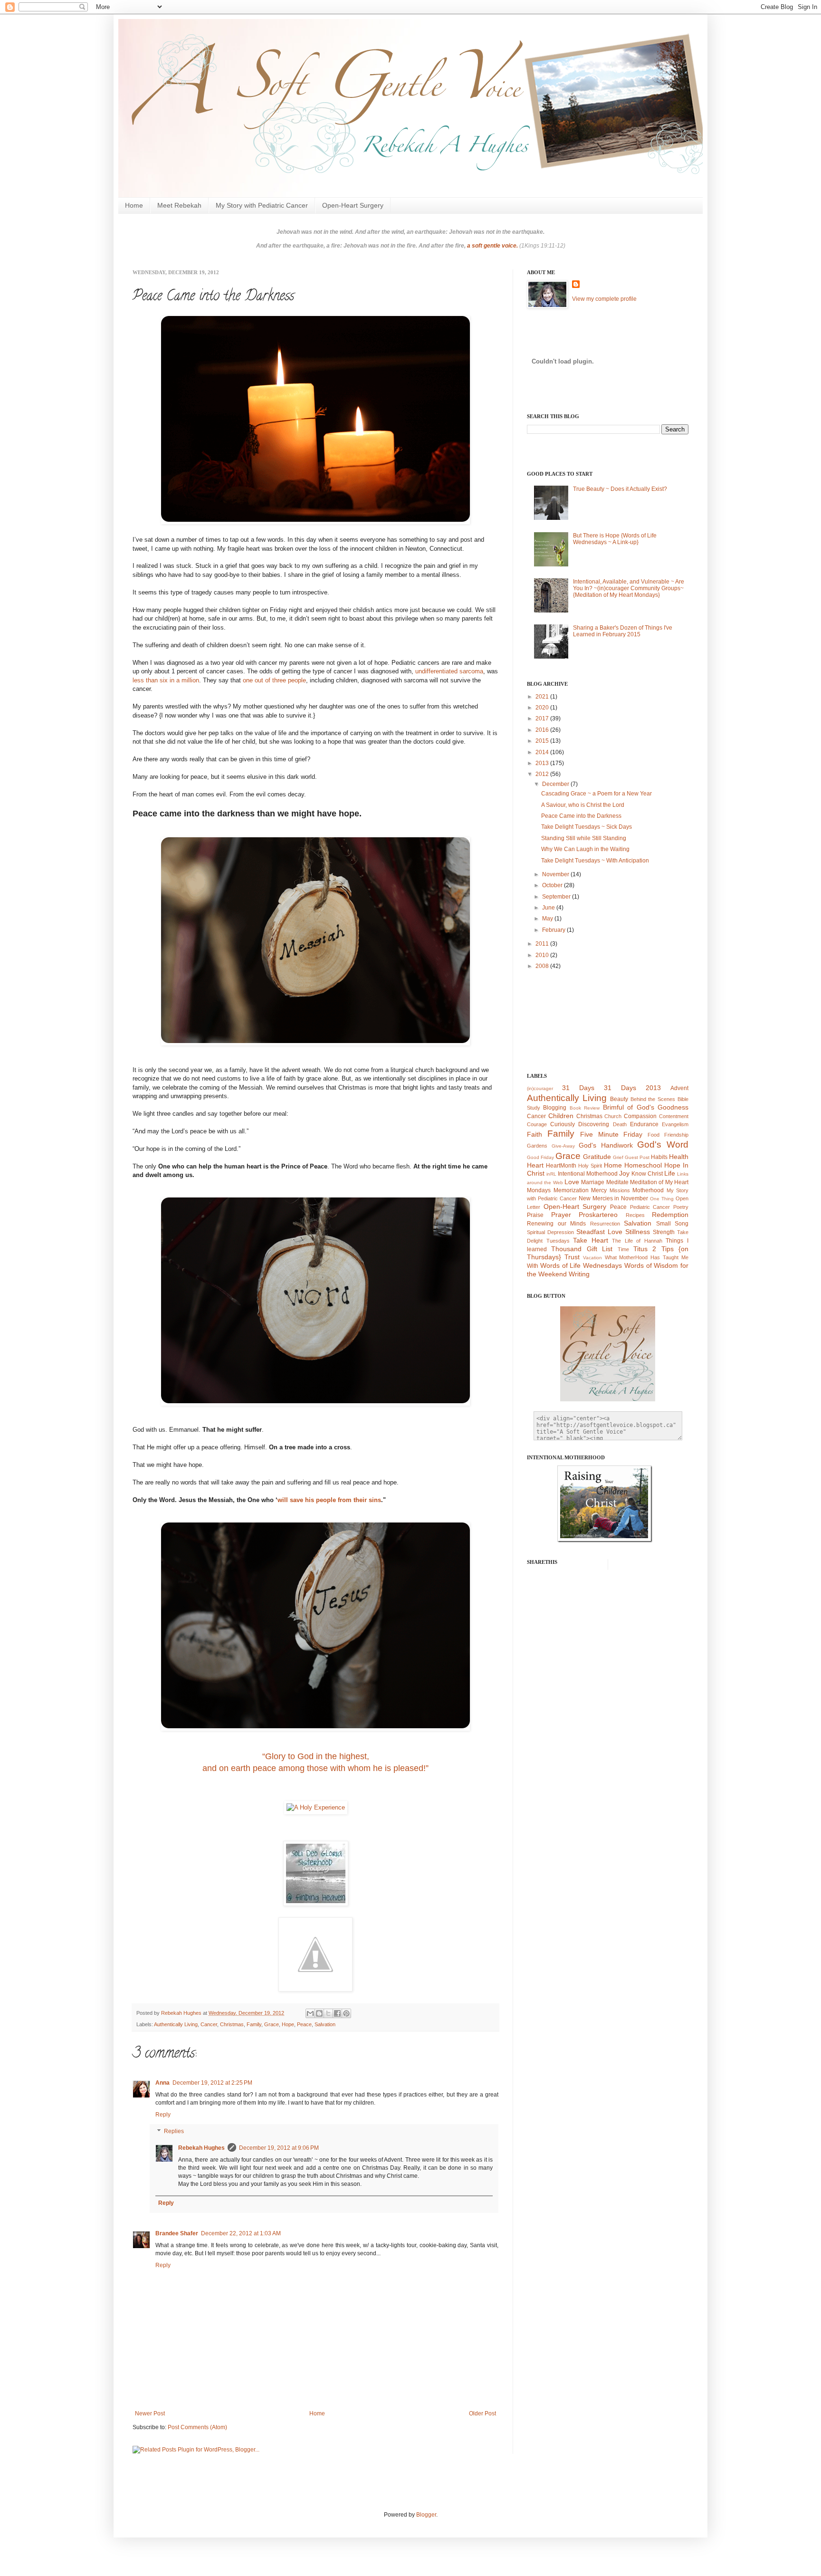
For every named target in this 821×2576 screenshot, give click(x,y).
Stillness (638, 1232)
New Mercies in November (614, 1198)
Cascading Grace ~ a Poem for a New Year (597, 794)
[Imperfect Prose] (315, 1989)
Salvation (325, 2024)
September (557, 897)
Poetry (681, 1207)
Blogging (555, 1108)
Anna (162, 2083)
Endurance (644, 1124)
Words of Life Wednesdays (581, 1265)
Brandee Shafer (177, 2233)
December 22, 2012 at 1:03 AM (241, 2233)
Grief (618, 1157)
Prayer (561, 1215)
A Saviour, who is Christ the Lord (583, 805)
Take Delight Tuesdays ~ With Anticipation (595, 861)
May (548, 919)
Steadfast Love (599, 1232)
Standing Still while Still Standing (584, 838)
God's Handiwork (606, 1145)
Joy (624, 1173)
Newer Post (150, 2413)
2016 (543, 730)
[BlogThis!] (319, 2013)
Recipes (635, 1215)
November (556, 874)
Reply (163, 2115)
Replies (174, 2132)
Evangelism (675, 1124)
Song (682, 1224)
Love (572, 1182)
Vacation (592, 1258)
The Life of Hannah (637, 1241)
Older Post (482, 2413)
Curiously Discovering (580, 1124)
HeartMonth (561, 1166)
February (554, 930)
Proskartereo (598, 1215)
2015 (543, 741)
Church (613, 1116)
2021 (543, 697)
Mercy (599, 1190)
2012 (543, 774)
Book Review (585, 1108)
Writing (579, 1274)
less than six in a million (166, 680)
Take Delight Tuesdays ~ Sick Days (587, 827)
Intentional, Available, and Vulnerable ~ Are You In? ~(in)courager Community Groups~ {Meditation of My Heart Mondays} (629, 589)
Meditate (617, 1182)
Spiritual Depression (550, 1232)
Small (663, 1224)
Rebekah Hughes (201, 2148)
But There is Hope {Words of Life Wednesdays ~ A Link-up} (615, 539)
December (556, 784)
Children (561, 1116)
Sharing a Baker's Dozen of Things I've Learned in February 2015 (623, 631)
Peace (304, 2024)
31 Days (578, 1088)
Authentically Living (176, 2024)
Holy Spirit (590, 1166)
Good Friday (540, 1157)
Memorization (571, 1190)
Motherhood (648, 1190)
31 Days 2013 (632, 1088)
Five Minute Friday (611, 1134)
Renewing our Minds (556, 1224)
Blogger (426, 2515)
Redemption (670, 1215)
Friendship (676, 1135)
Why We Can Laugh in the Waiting (585, 849)
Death (620, 1124)
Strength (664, 1232)
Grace (272, 2024)
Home (134, 205)
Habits (659, 1157)
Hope (288, 2024)
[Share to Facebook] (337, 2013)
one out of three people (274, 680)
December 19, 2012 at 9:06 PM (279, 2148)
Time (623, 1249)
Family (254, 2024)
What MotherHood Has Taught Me (647, 1257)
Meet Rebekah (179, 205)
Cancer (209, 2024)
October (553, 885)
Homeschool (643, 1165)
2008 (543, 966)
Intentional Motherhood (588, 1174)
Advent (679, 1088)
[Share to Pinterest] (346, 2013)
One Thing (662, 1199)
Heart (535, 1165)
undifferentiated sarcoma (449, 671)
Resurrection (605, 1224)
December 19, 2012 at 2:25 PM (212, 2083)
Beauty (619, 1099)
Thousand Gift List (582, 1249)
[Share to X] (328, 2013)
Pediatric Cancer (650, 1207)
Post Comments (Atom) (197, 2427)
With (533, 1266)
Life (670, 1173)
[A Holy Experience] (316, 1807)
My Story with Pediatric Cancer (262, 205)
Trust (572, 1257)
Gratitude (597, 1157)
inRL (551, 1174)
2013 (543, 763)
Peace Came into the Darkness (581, 816)
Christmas (232, 2024)
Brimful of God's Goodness (646, 1107)
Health (679, 1157)
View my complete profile (604, 299)
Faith (535, 1134)
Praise (535, 1215)
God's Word (663, 1144)
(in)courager (540, 1088)
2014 (543, 752)
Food (654, 1135)
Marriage (593, 1182)
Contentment (674, 1116)
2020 (543, 708)
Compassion (640, 1116)
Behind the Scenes (653, 1099)
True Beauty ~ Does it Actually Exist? (620, 489)
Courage (537, 1124)
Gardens (537, 1146)
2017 (543, 718)
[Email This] (310, 2013)
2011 (543, 944)
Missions (620, 1190)
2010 (543, 955)
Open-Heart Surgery (353, 205)
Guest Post (637, 1157)
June (549, 908)
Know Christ (647, 1174)
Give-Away (563, 1146)
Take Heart (591, 1240)
